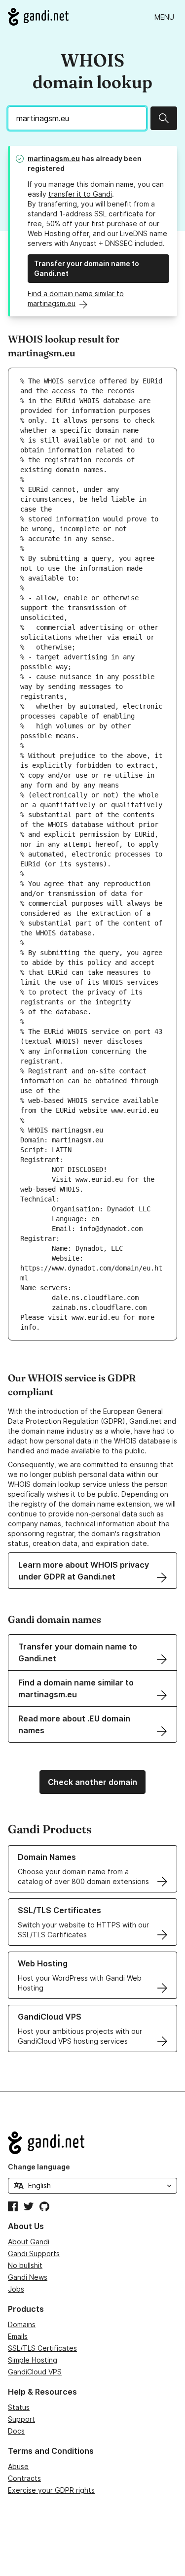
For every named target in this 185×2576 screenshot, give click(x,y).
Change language (39, 2167)
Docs (16, 2431)
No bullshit (25, 2265)
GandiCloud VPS (35, 2372)
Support (21, 2419)
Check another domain (92, 1782)
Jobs (16, 2289)
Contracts (24, 2478)
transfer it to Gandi (80, 194)
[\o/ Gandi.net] (92, 2143)
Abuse (18, 2466)
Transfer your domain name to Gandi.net (87, 268)
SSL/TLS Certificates (42, 2348)
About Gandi (29, 2242)
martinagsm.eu (54, 158)
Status (19, 2407)
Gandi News (28, 2277)
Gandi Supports (34, 2253)
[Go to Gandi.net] (38, 17)
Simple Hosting (33, 2360)
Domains (22, 2324)
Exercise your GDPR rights (51, 2490)
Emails (18, 2336)
